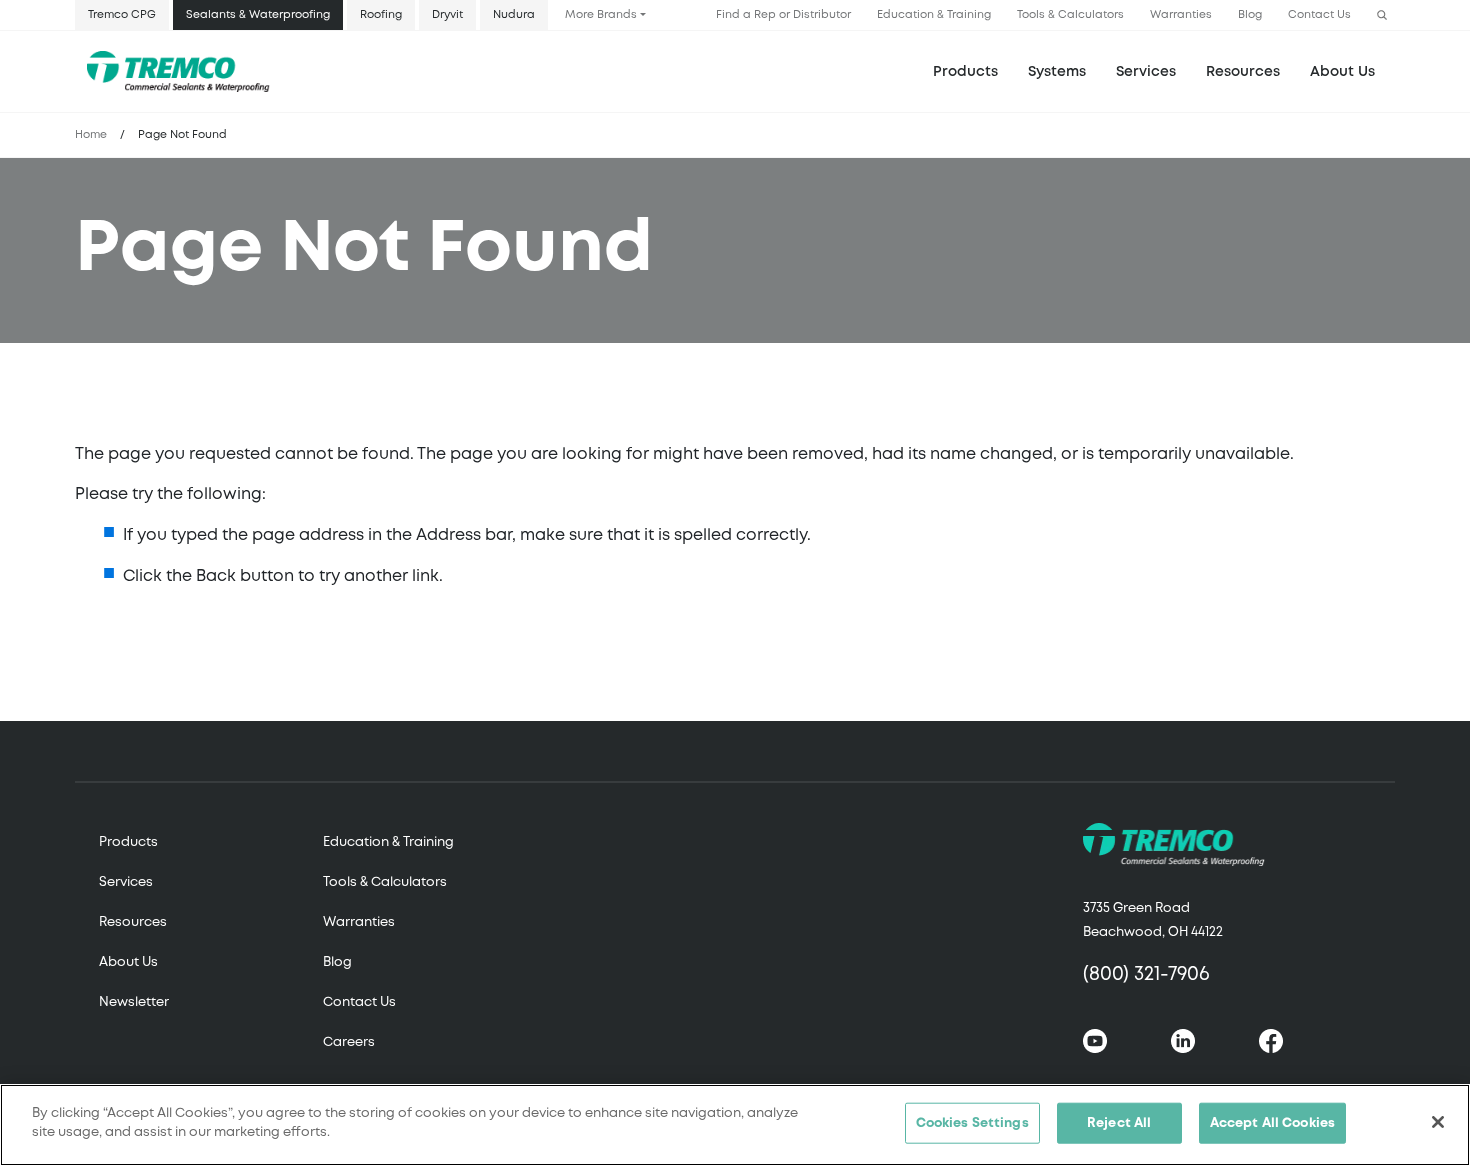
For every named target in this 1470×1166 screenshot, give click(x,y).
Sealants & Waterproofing (258, 15)
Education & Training (934, 15)
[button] (1382, 15)
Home (91, 135)
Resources (1243, 72)
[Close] (1438, 1122)
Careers (349, 1042)
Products (965, 72)
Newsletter (134, 1002)
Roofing (381, 15)
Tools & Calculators (1070, 15)
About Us (1342, 72)
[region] (735, 1125)
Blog (1250, 15)
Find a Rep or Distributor (783, 15)
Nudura (514, 15)
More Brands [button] (601, 15)
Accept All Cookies (1272, 1123)
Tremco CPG (122, 15)
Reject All (1119, 1123)
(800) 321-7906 (1146, 974)
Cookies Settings (972, 1123)
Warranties (1181, 15)
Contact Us (1319, 15)
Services (126, 882)
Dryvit (447, 15)
